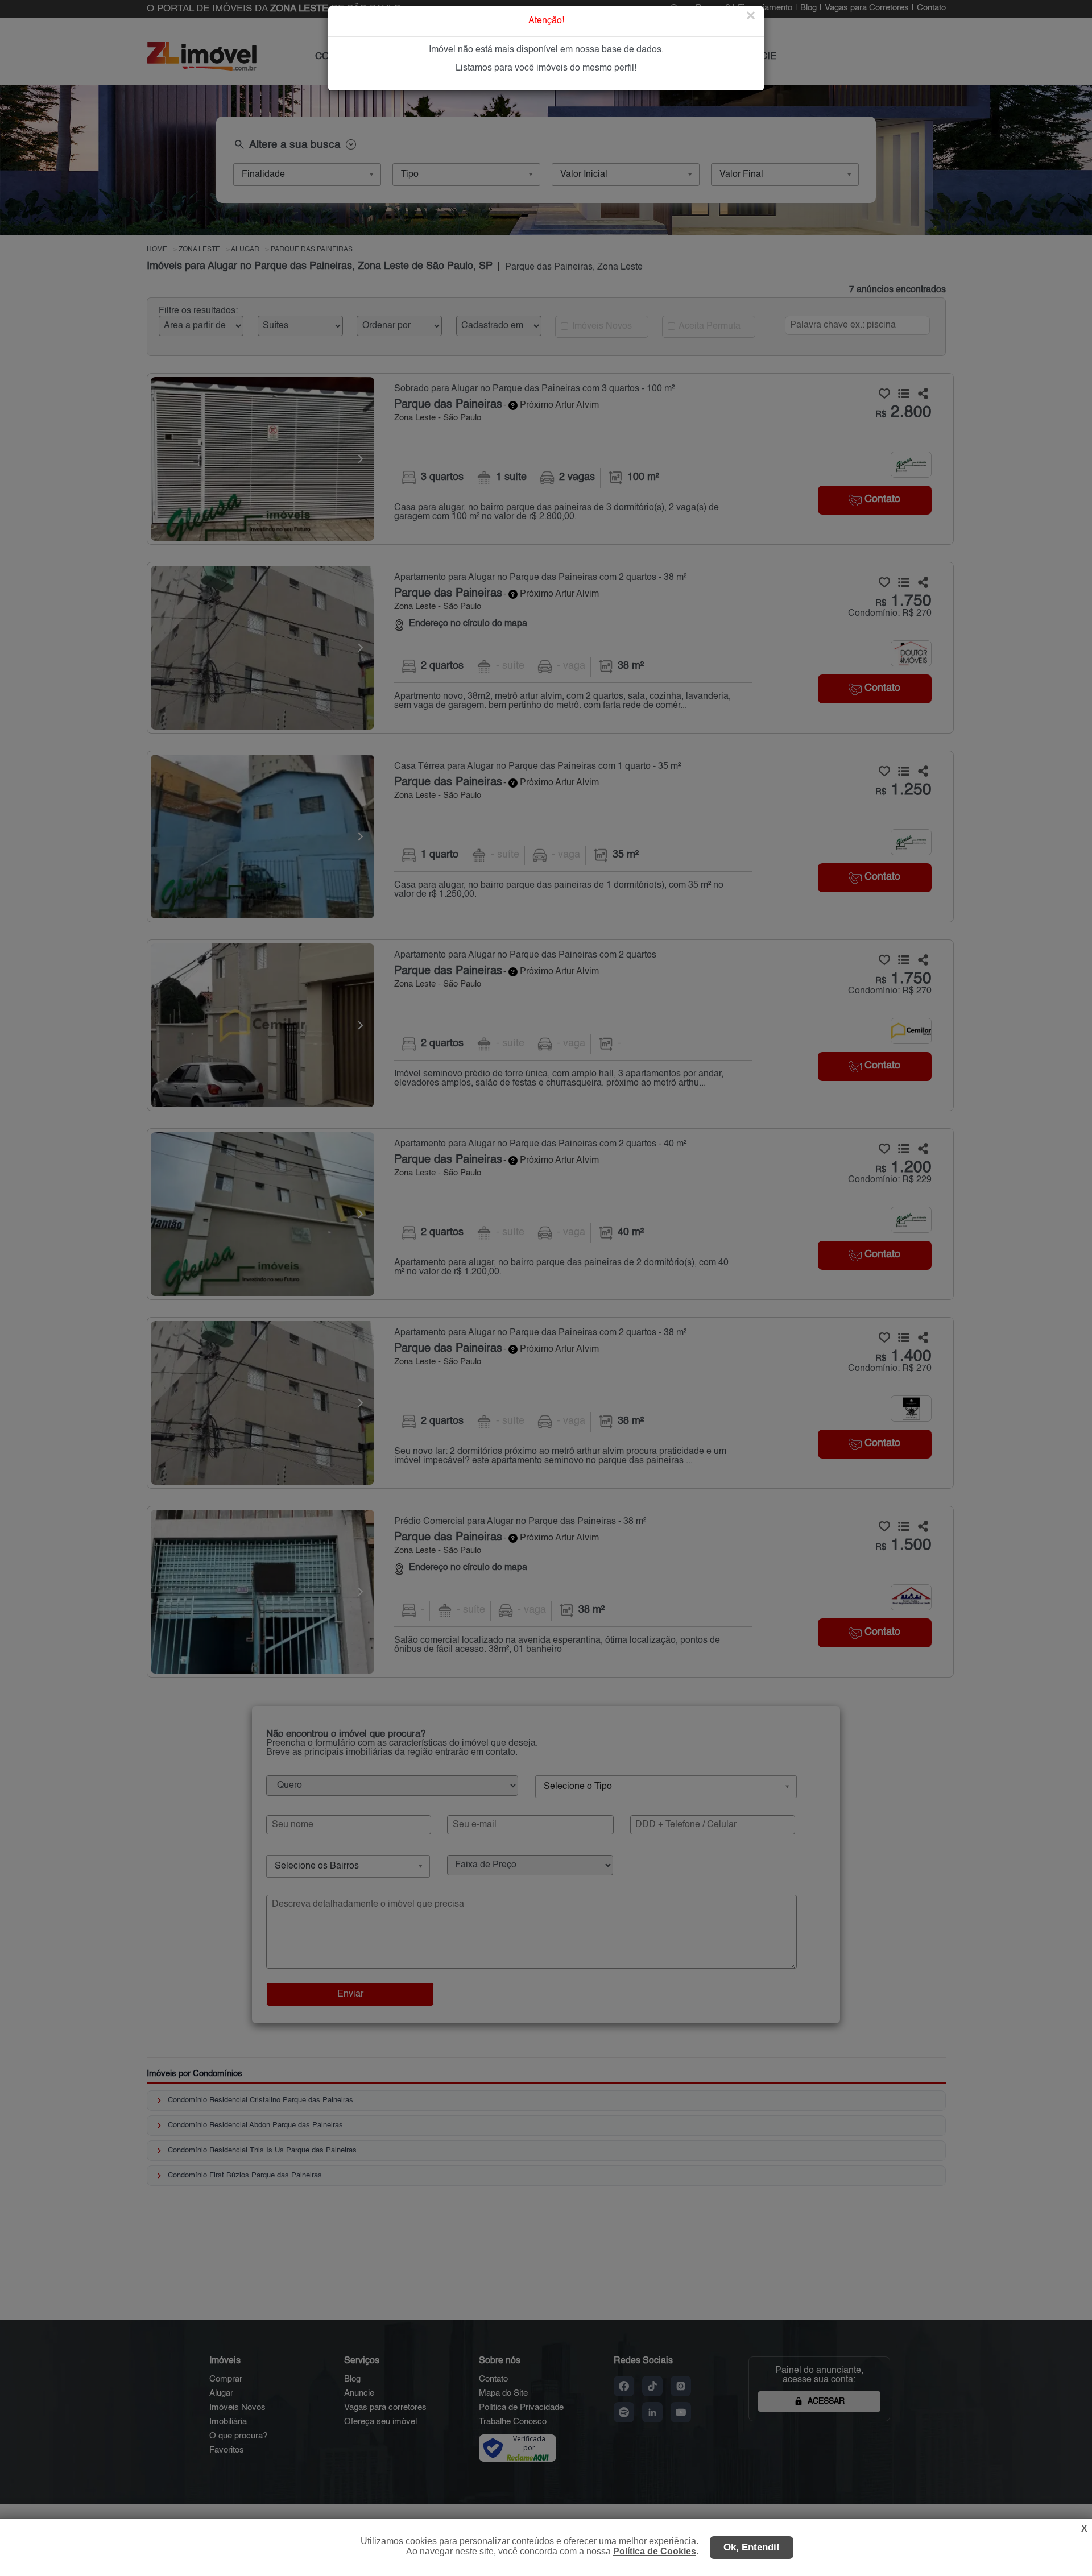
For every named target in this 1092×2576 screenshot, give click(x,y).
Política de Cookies (655, 2551)
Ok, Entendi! (752, 2547)
